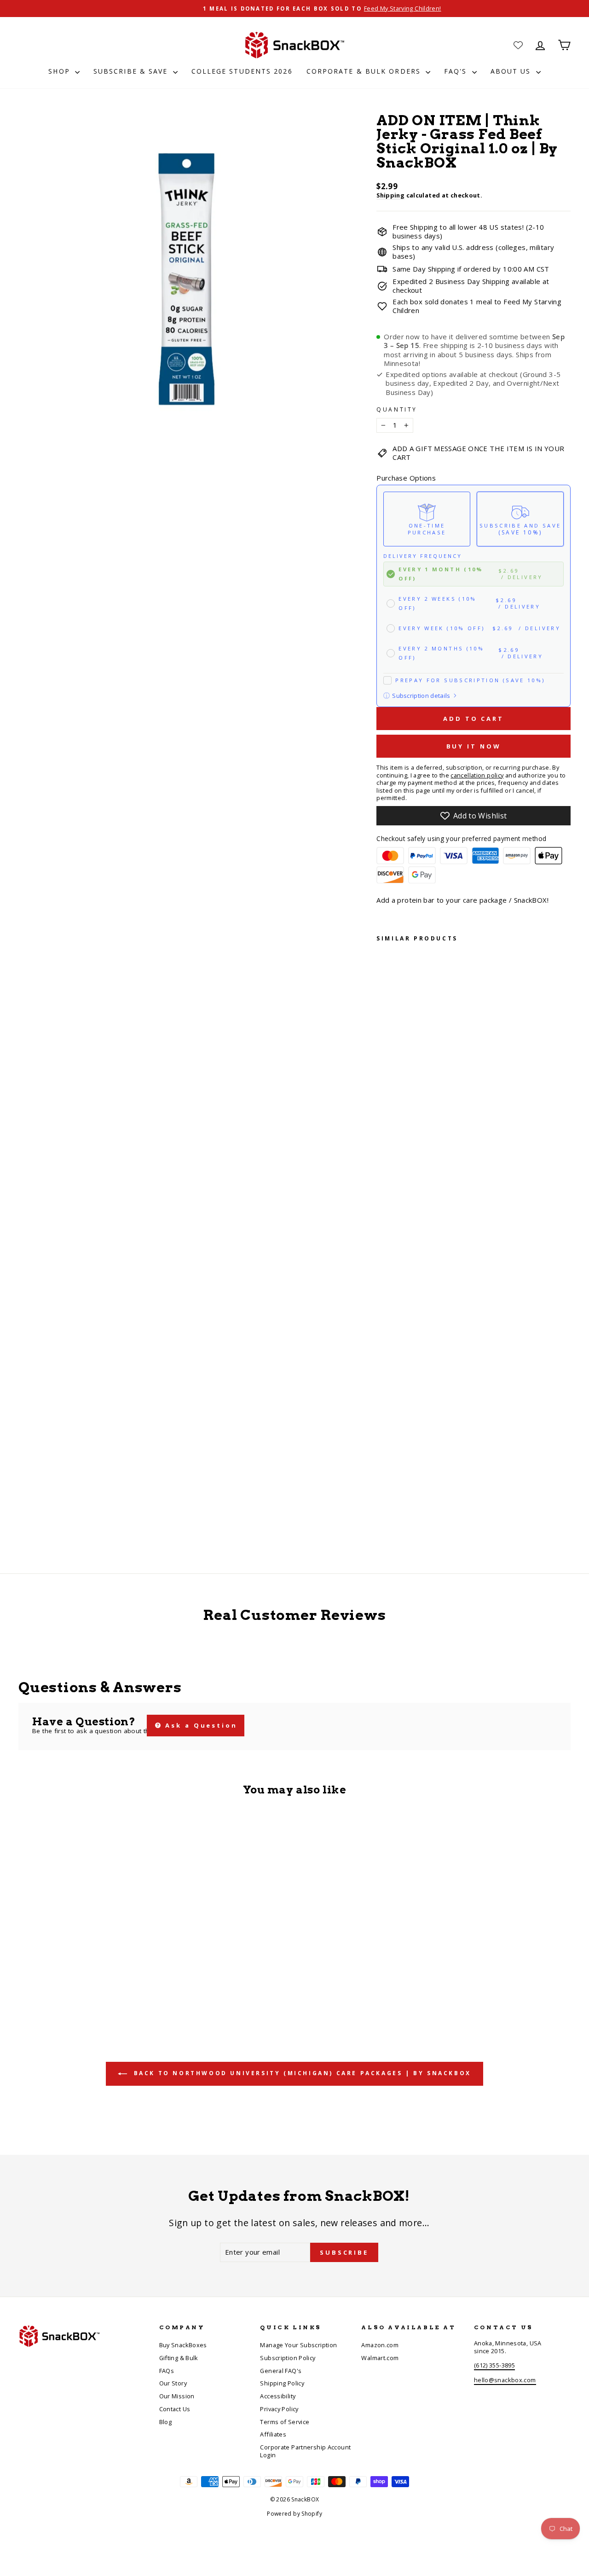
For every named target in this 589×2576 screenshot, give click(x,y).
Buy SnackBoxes (183, 2345)
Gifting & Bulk (179, 2358)
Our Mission (177, 2396)
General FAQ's (281, 2371)
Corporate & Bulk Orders (365, 71)
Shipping (390, 195)
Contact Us (175, 2409)
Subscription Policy (288, 2358)
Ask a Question (200, 1725)
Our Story (173, 2383)
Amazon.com (380, 2345)
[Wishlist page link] (518, 45)
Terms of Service (285, 2422)
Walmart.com (380, 2358)
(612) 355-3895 (494, 2365)
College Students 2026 (242, 71)
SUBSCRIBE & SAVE (132, 71)
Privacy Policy (279, 2409)
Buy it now (474, 746)
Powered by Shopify (294, 2514)
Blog (166, 2422)
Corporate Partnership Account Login (305, 2451)
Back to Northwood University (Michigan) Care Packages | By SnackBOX (301, 2073)
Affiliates (273, 2434)
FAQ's (457, 71)
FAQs (167, 2371)
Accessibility (278, 2396)
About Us (512, 71)
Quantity (397, 410)
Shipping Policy (282, 2383)
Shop (61, 71)
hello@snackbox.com (505, 2380)
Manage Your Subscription (298, 2345)
